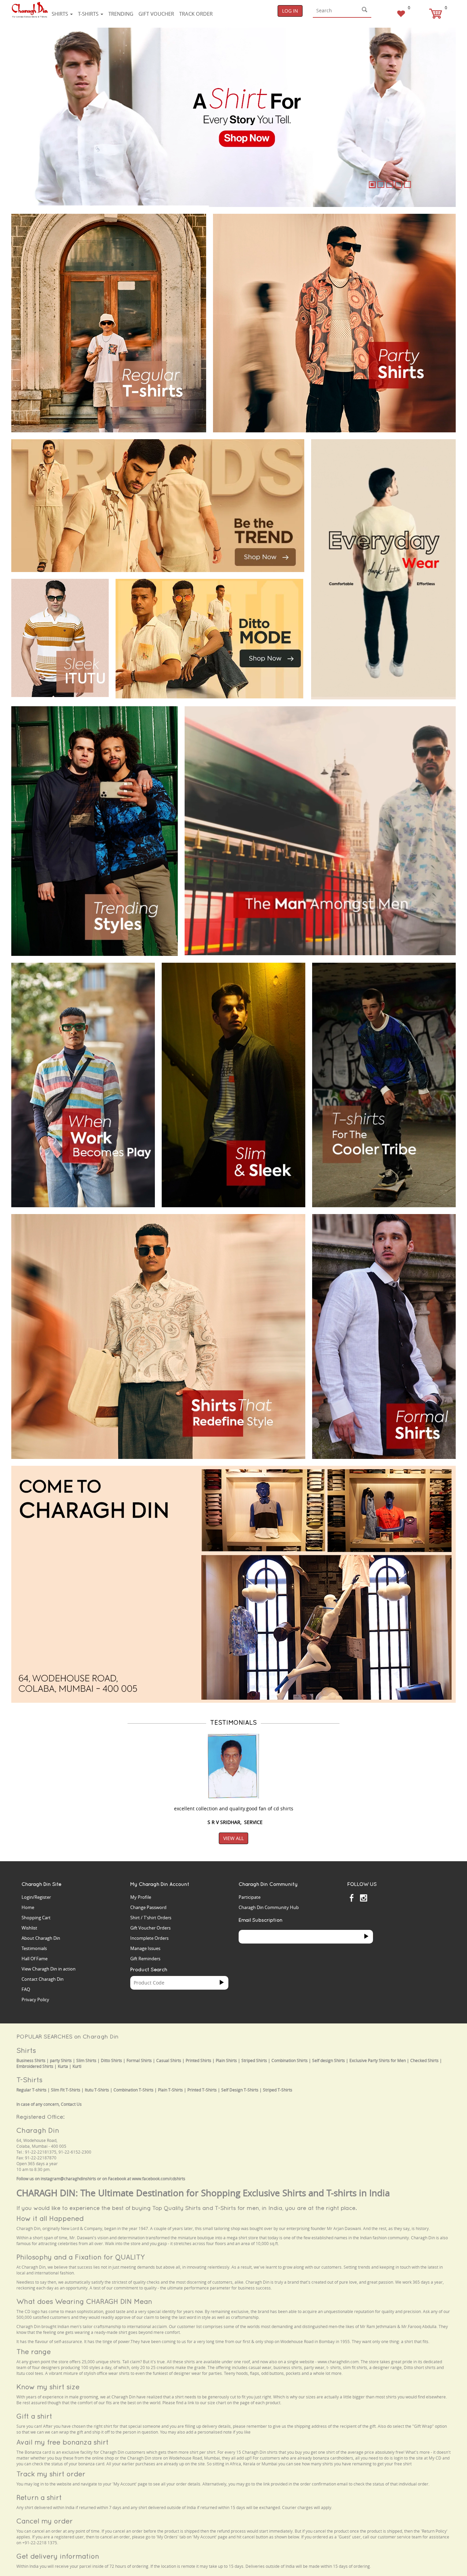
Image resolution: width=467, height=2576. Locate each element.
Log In (290, 11)
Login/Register (36, 1897)
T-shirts (89, 14)
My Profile (141, 1897)
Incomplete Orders (149, 1938)
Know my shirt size (48, 2387)
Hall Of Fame (35, 1959)
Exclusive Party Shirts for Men (378, 2060)
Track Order (196, 14)
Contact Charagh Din (43, 1979)
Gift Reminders (145, 1959)
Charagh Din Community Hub (269, 1907)
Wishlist (29, 1928)
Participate (250, 1897)
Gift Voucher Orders (150, 1928)
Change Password (148, 1907)
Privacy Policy (35, 2000)
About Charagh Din (41, 1938)
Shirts (61, 14)
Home (28, 1907)
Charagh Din (38, 2130)
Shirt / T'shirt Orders (151, 1918)
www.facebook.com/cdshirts (159, 2179)
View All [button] (233, 1838)
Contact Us (71, 2104)
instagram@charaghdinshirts (68, 2179)
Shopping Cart (36, 1918)
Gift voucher (156, 14)
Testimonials (34, 1948)
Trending (121, 14)
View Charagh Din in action (49, 1969)
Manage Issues (145, 1948)
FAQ (26, 1989)
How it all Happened (50, 2218)
